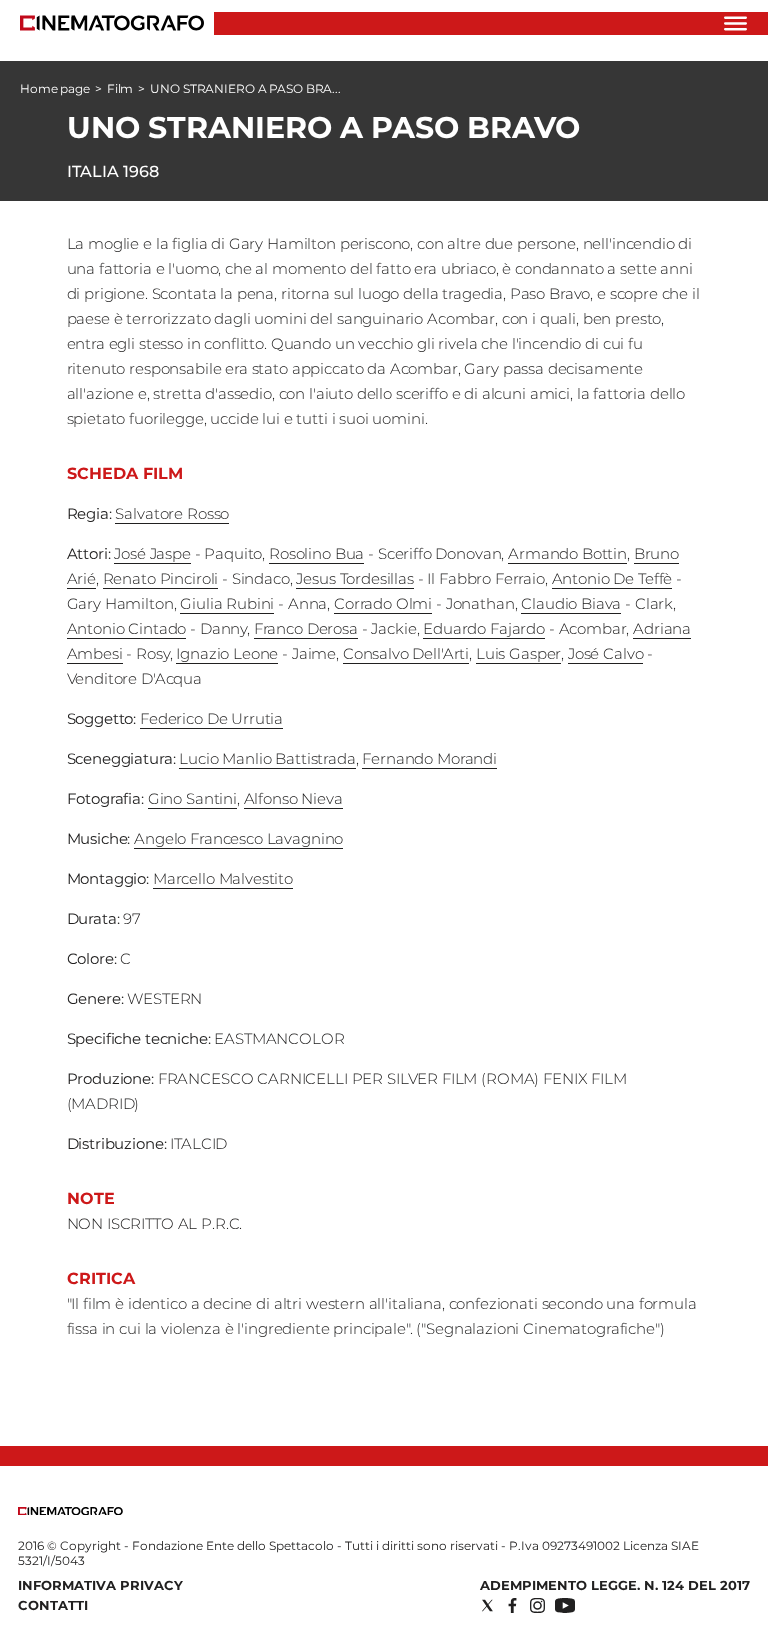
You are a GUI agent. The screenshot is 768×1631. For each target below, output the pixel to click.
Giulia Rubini (227, 603)
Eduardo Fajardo (484, 628)
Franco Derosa (306, 628)
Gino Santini (192, 798)
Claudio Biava (571, 603)
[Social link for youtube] (565, 1605)
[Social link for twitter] (487, 1605)
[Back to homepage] (70, 1510)
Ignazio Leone (227, 653)
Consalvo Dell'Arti (406, 653)
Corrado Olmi (383, 603)
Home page (55, 88)
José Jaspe (152, 553)
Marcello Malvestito (223, 878)
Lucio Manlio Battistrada (267, 758)
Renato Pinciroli (161, 578)
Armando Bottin (567, 553)
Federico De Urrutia (211, 718)
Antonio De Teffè (612, 578)
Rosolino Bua (316, 553)
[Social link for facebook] (512, 1605)
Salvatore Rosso (172, 513)
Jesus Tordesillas (354, 578)
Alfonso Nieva (293, 798)
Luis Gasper (518, 653)
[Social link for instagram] (537, 1605)
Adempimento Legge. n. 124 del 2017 (615, 1585)
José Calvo (606, 653)
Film (120, 88)
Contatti (53, 1605)
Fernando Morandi (429, 758)
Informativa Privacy (100, 1585)
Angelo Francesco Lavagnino (238, 838)
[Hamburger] (735, 23)
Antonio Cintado (127, 628)
